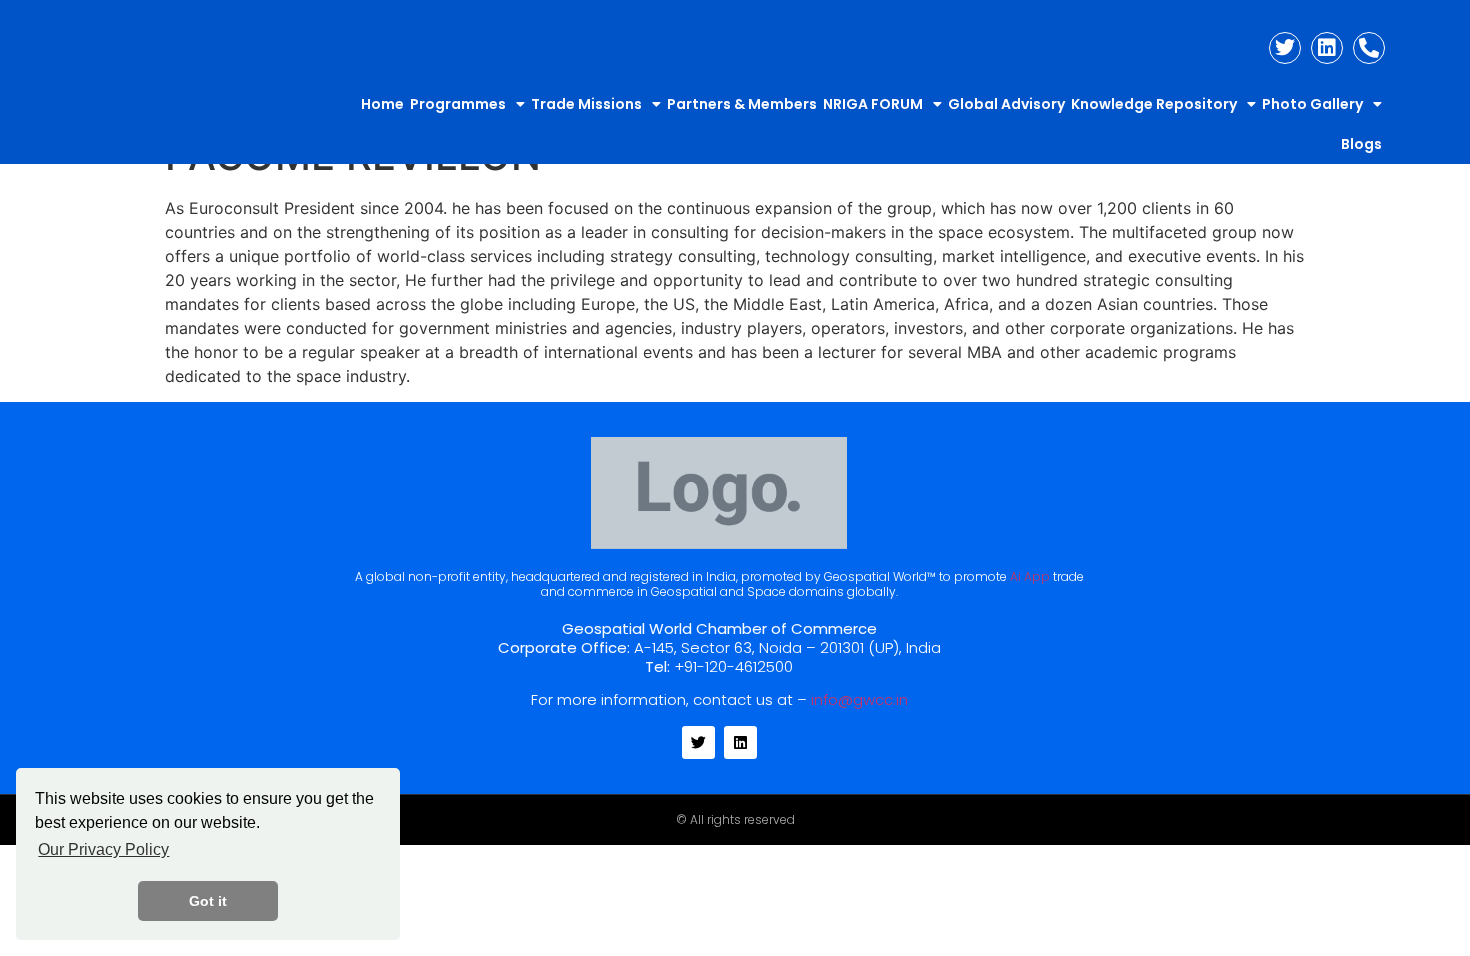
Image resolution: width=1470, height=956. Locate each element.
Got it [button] (208, 901)
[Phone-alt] (1369, 48)
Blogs (1361, 144)
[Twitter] (1285, 48)
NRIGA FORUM (873, 104)
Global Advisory (1006, 104)
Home (382, 104)
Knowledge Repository (1154, 104)
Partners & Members (742, 104)
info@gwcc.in (859, 699)
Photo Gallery (1312, 104)
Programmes (458, 104)
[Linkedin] (1327, 48)
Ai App (1030, 576)
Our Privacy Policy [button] (103, 849)
